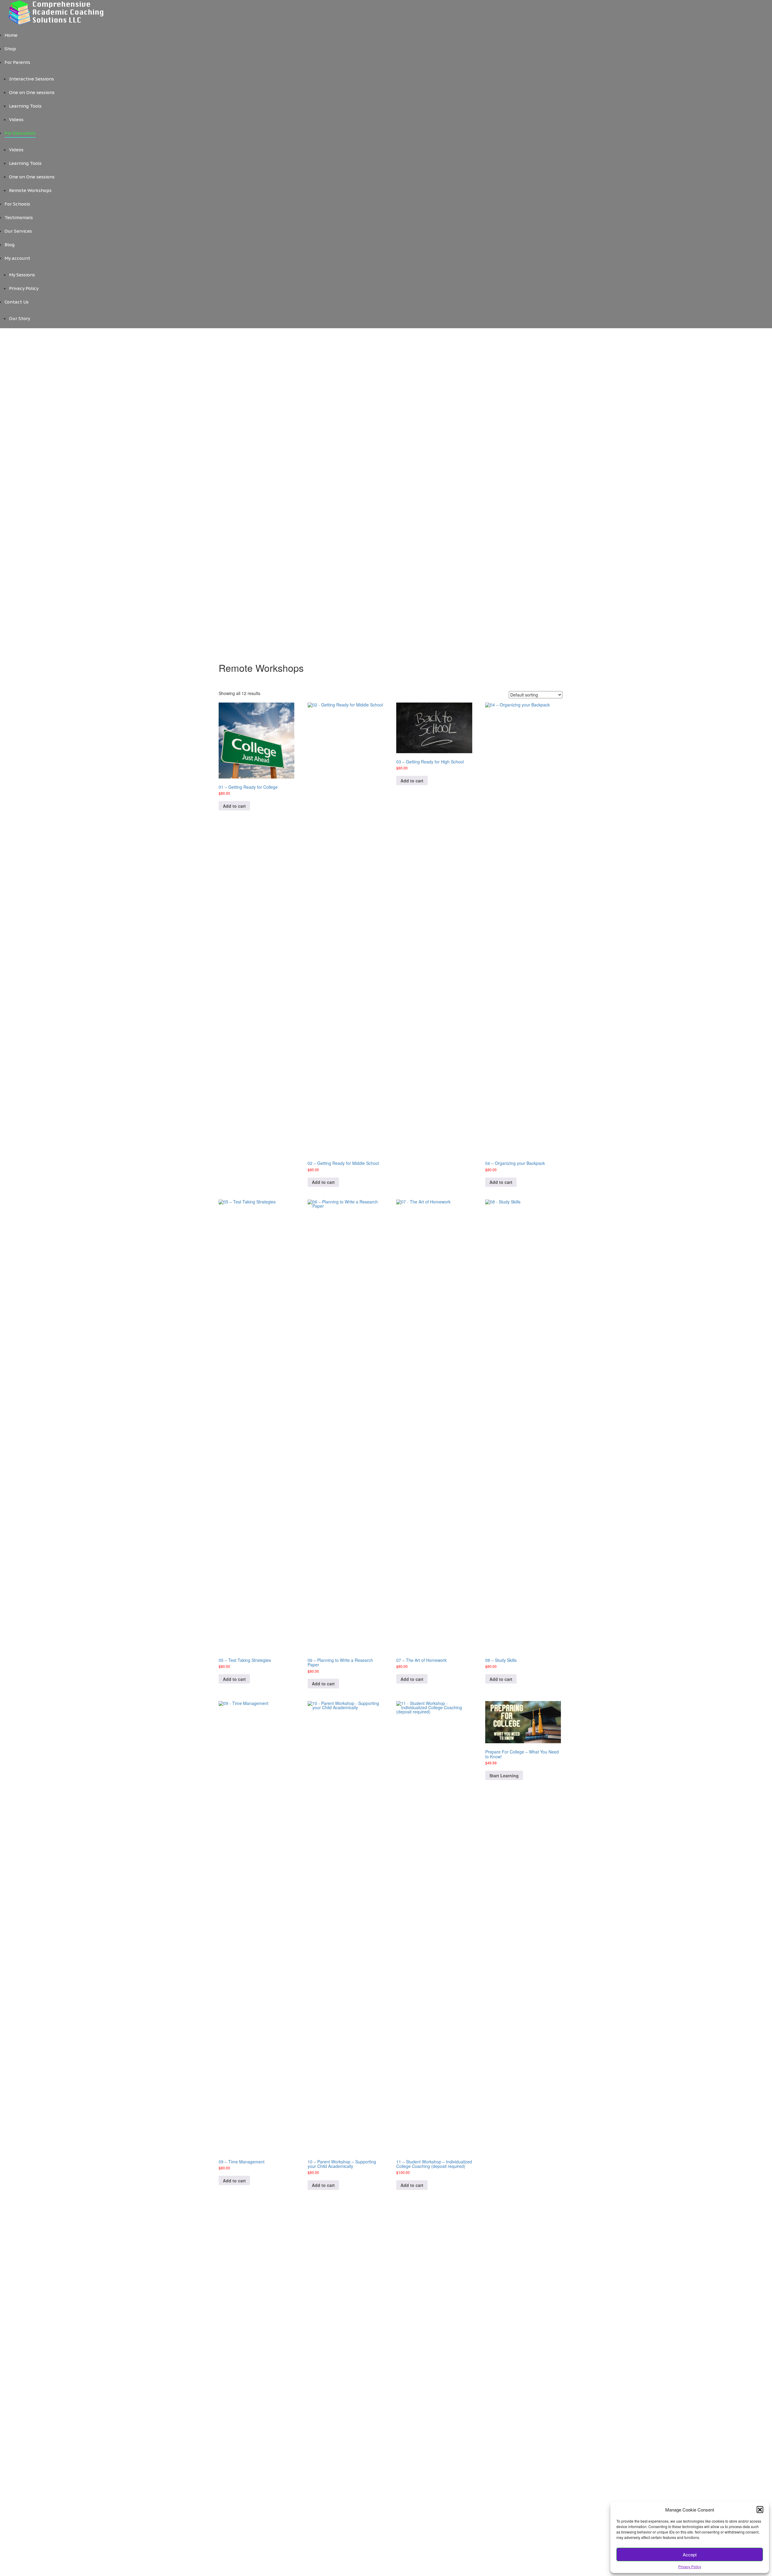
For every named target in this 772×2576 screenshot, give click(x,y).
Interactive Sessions (32, 79)
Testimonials (19, 217)
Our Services (18, 231)
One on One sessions (32, 92)
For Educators (20, 133)
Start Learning (504, 1776)
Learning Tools (25, 106)
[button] (760, 2509)
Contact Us (17, 302)
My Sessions (22, 275)
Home (11, 35)
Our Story (20, 318)
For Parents (17, 62)
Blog (9, 245)
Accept (690, 2554)
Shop (10, 49)
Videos (16, 120)
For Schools (17, 204)
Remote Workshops (30, 190)
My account (17, 258)
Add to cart (234, 806)
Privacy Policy (690, 2567)
